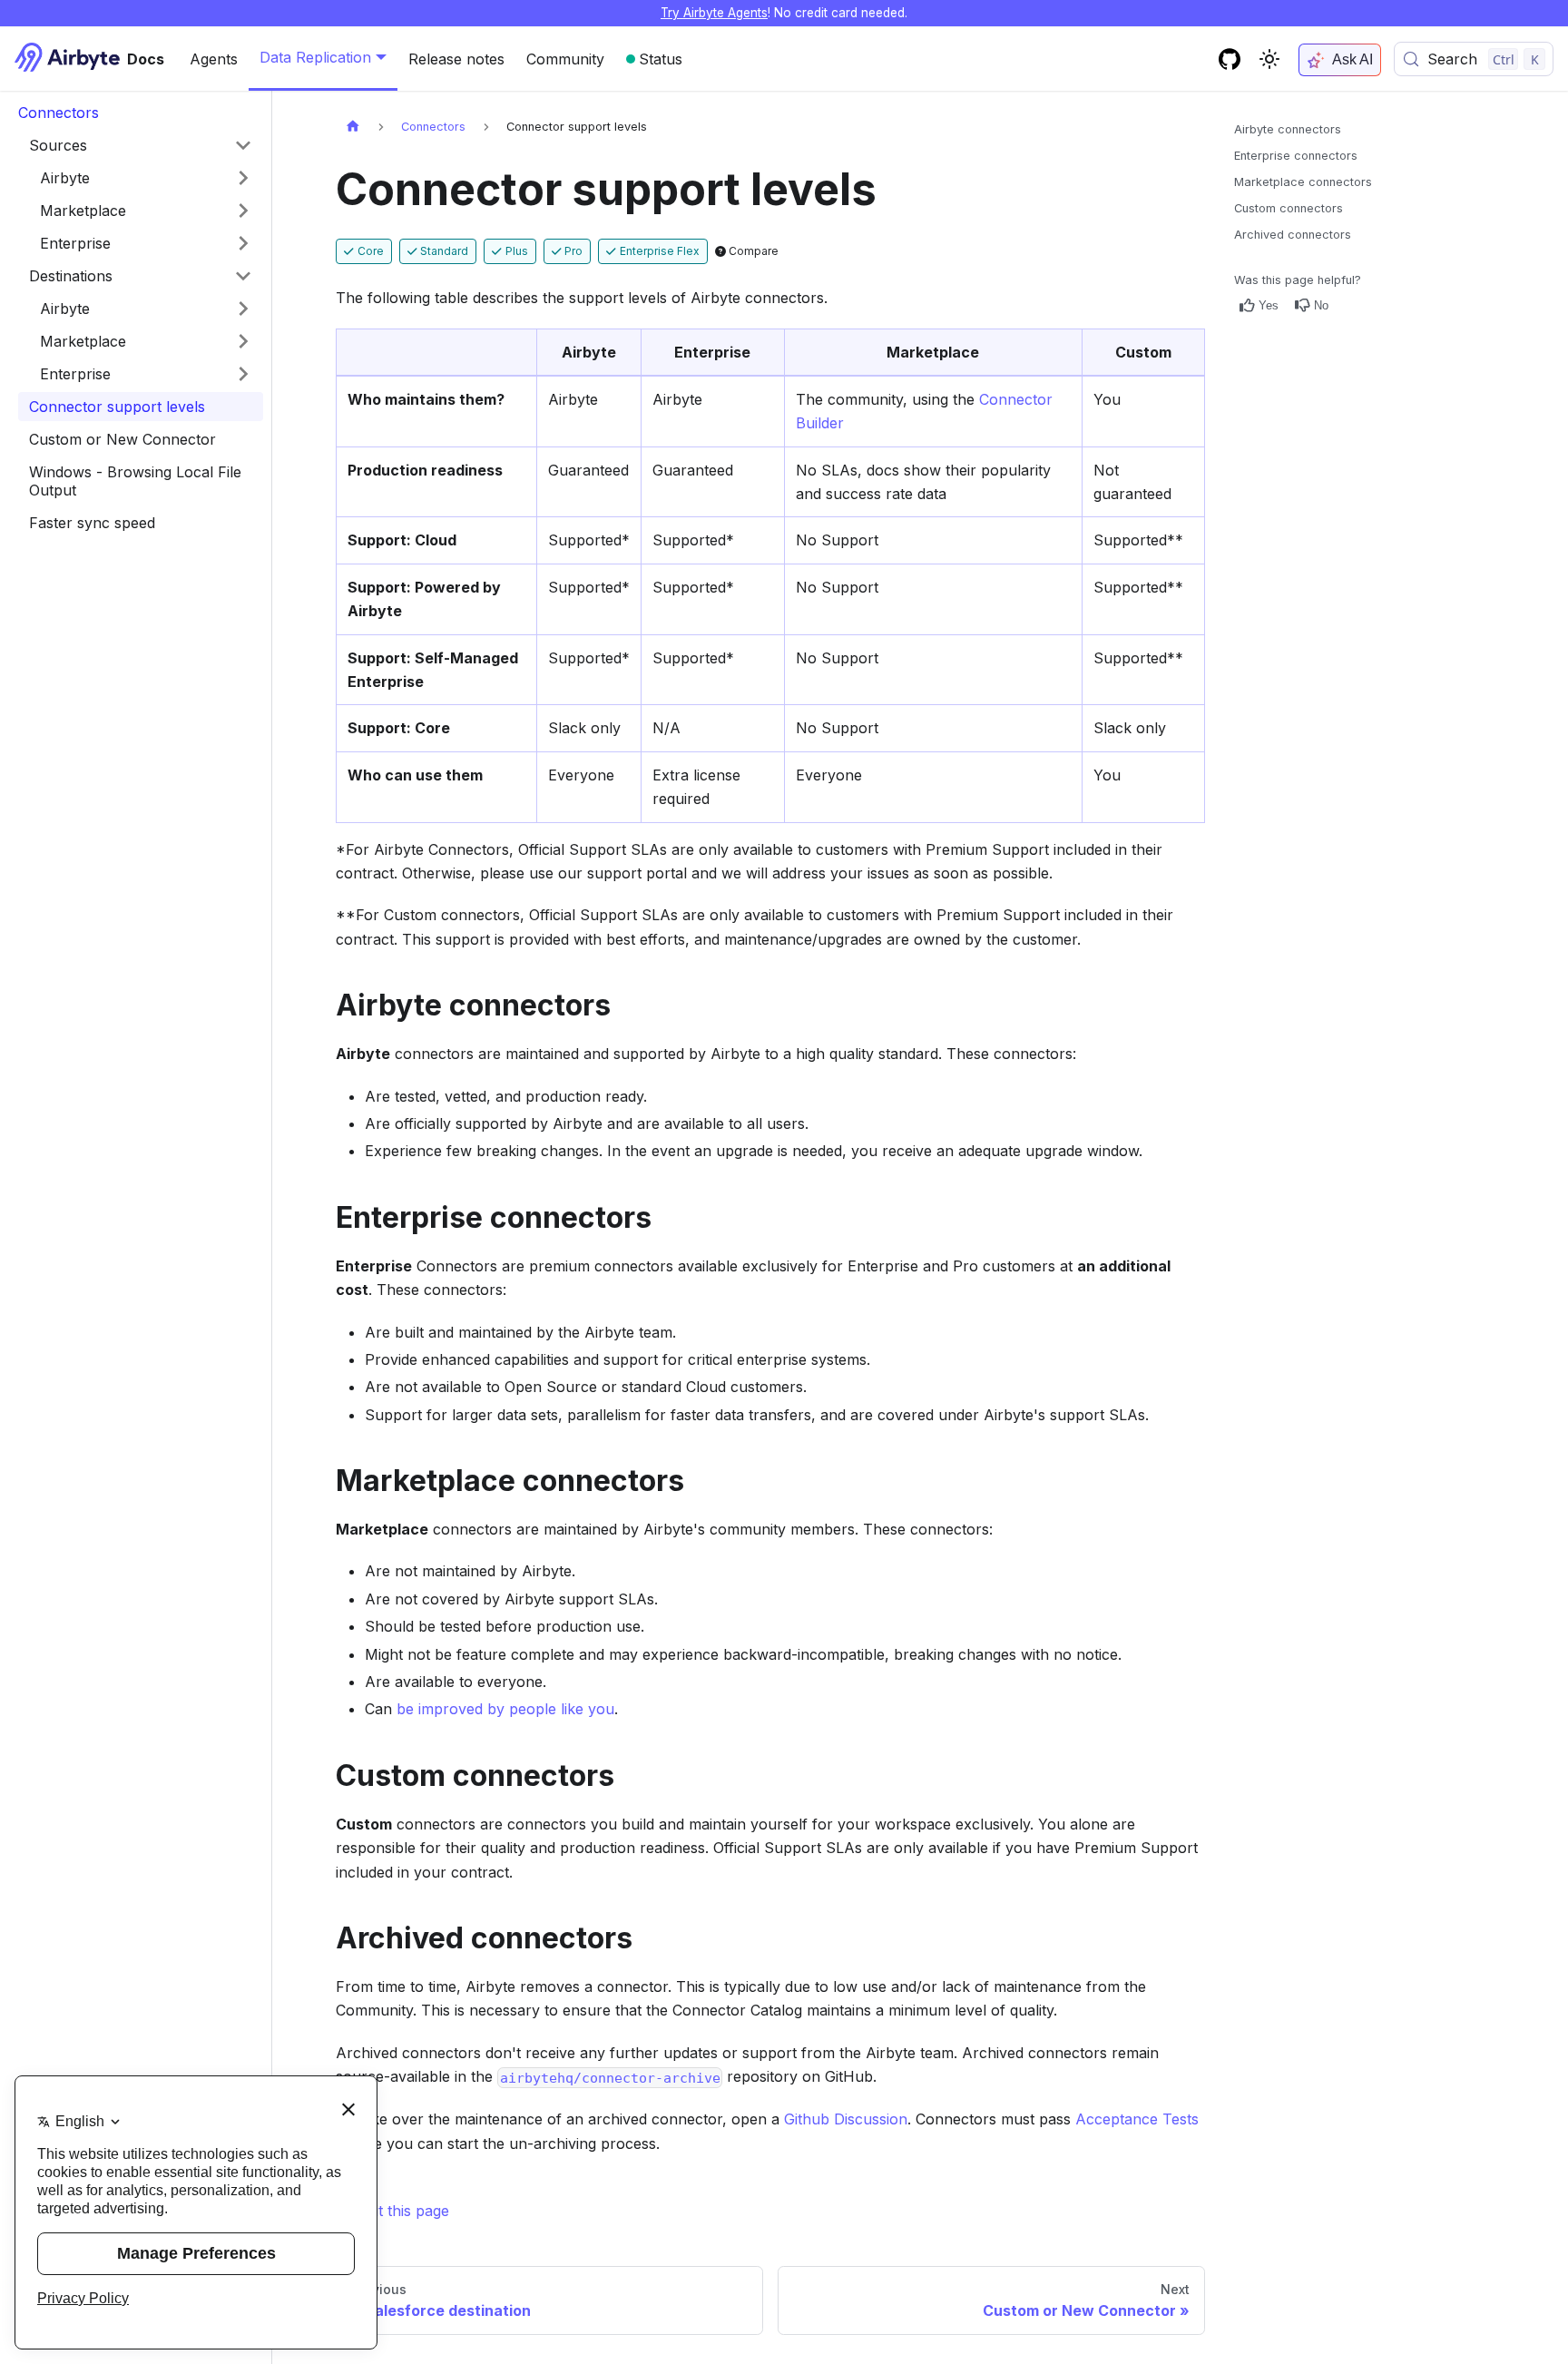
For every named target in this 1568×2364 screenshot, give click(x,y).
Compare (752, 251)
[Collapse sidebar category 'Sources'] (243, 145)
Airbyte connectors (1288, 129)
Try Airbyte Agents (714, 13)
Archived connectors (1293, 235)
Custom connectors (1289, 208)
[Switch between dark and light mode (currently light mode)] (1269, 59)
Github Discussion (846, 2119)
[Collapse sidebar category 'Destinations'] (243, 276)
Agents (214, 59)
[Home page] (353, 127)
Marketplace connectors (1303, 182)
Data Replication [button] (315, 57)
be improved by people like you (505, 1709)
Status (661, 59)
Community (565, 59)
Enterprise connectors (1296, 156)
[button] (146, 178)
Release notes (456, 59)
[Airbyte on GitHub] (1230, 59)
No (1321, 305)
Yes (1269, 305)
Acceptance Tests (1137, 2119)
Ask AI (1352, 59)
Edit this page (404, 2211)
